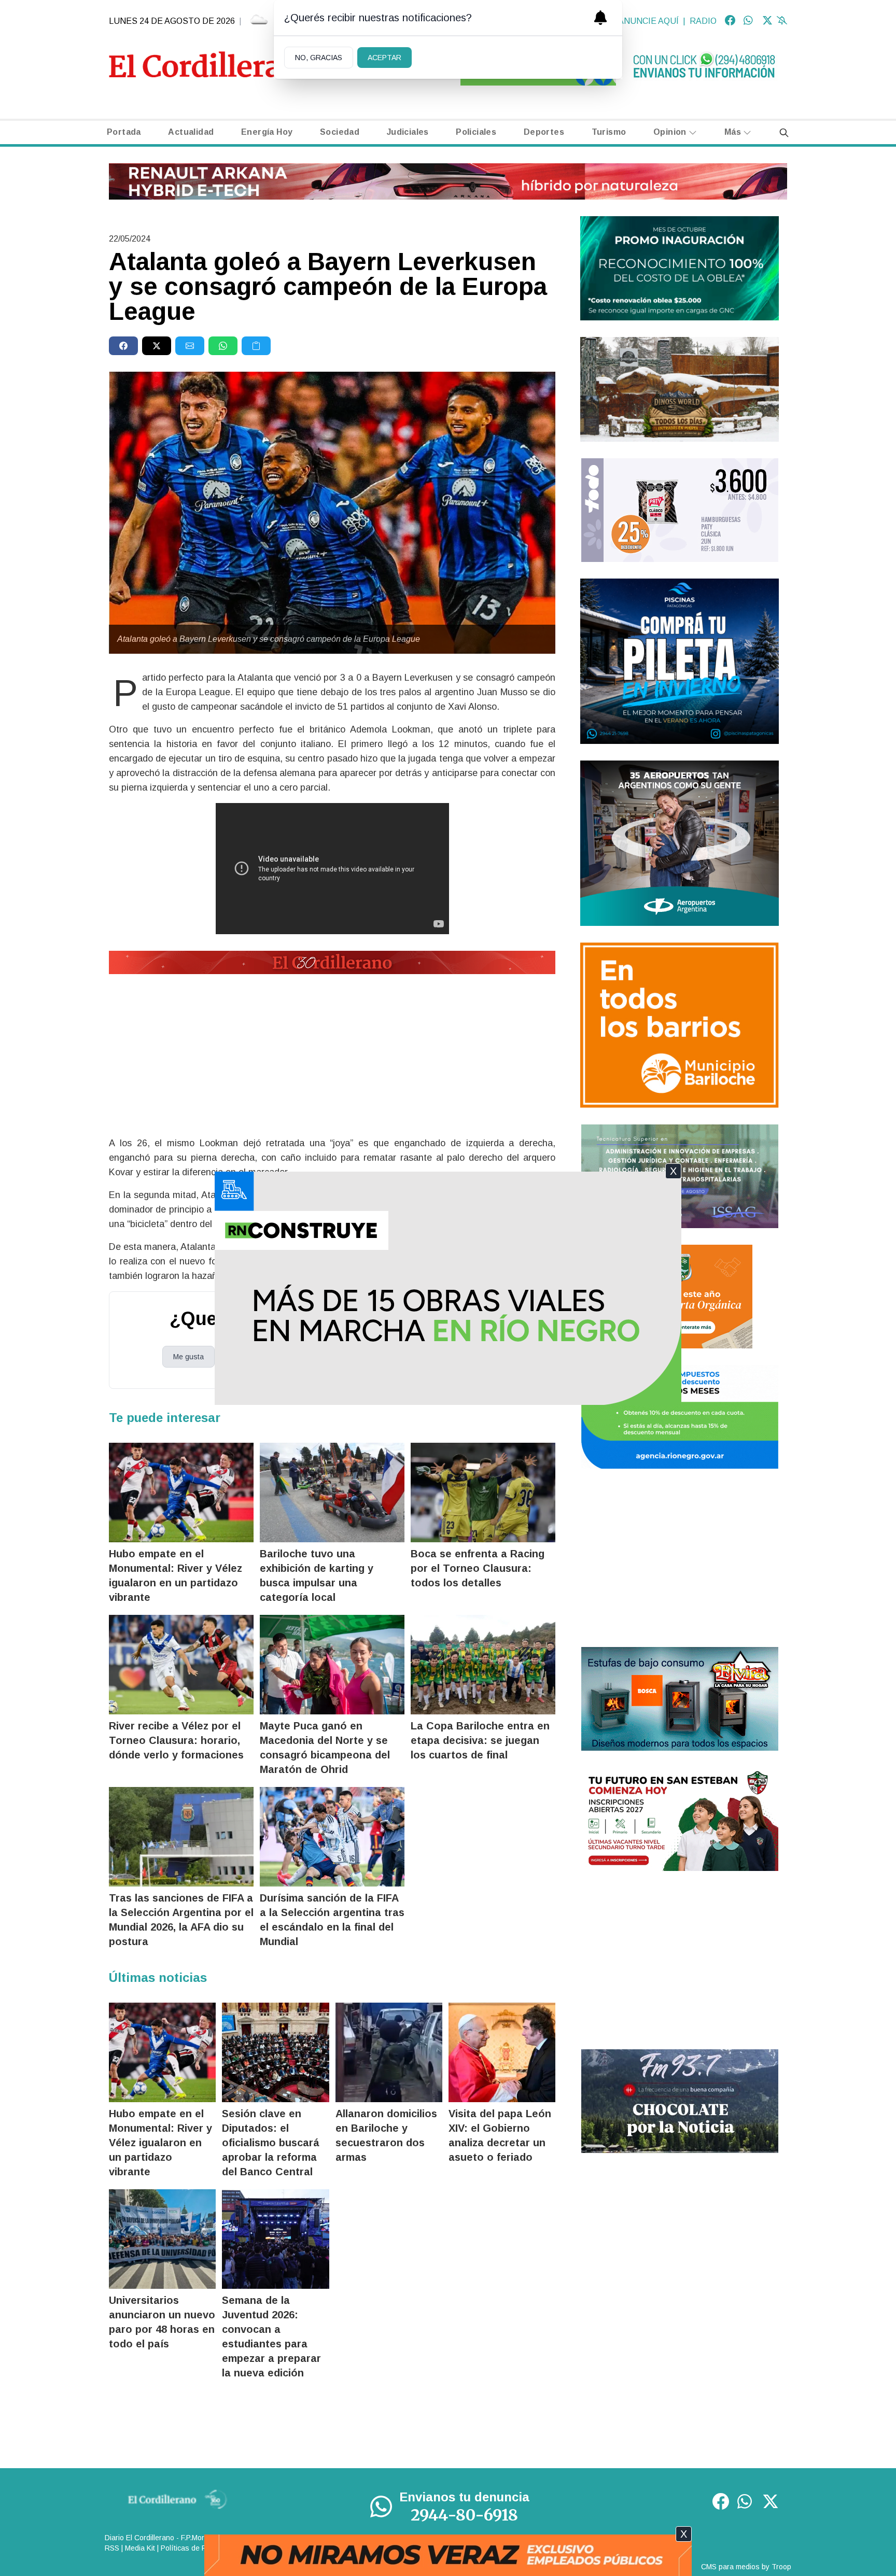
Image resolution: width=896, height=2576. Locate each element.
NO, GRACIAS (319, 58)
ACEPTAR (384, 58)
